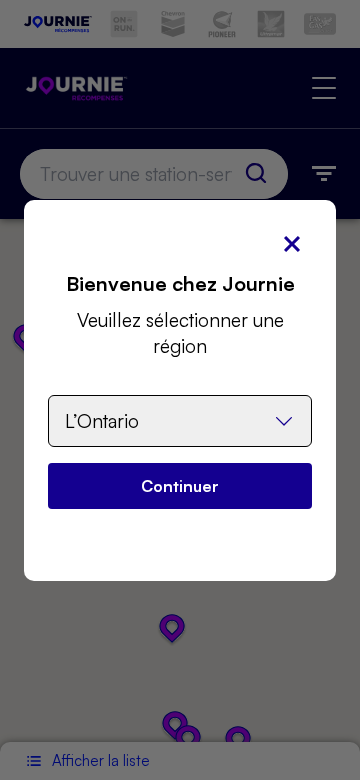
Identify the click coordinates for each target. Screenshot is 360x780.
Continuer (180, 486)
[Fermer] (292, 244)
